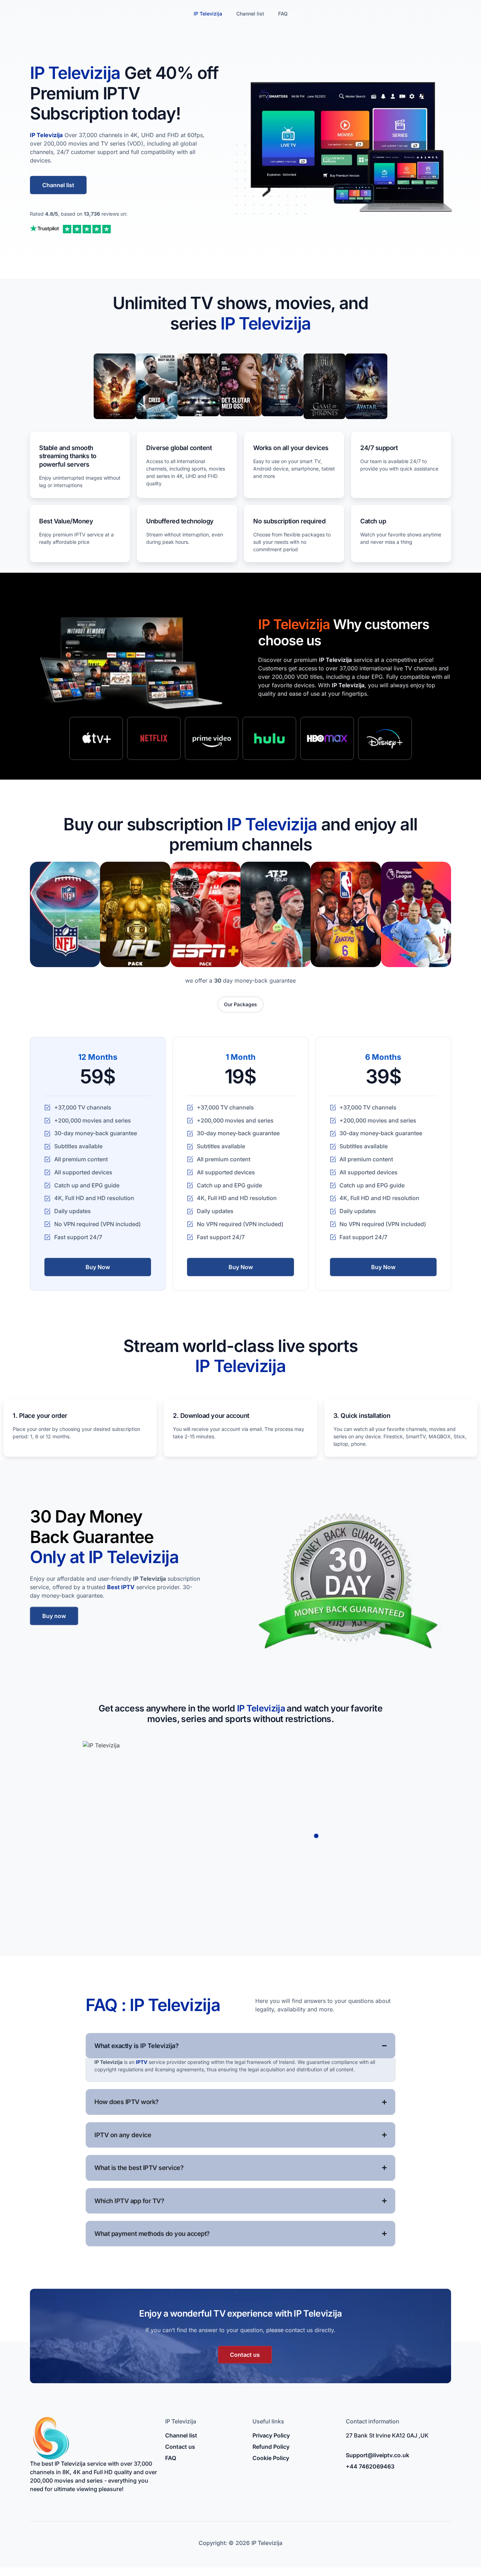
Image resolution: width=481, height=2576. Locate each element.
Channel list (250, 14)
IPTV (142, 2062)
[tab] (241, 1004)
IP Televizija (208, 14)
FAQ (283, 14)
